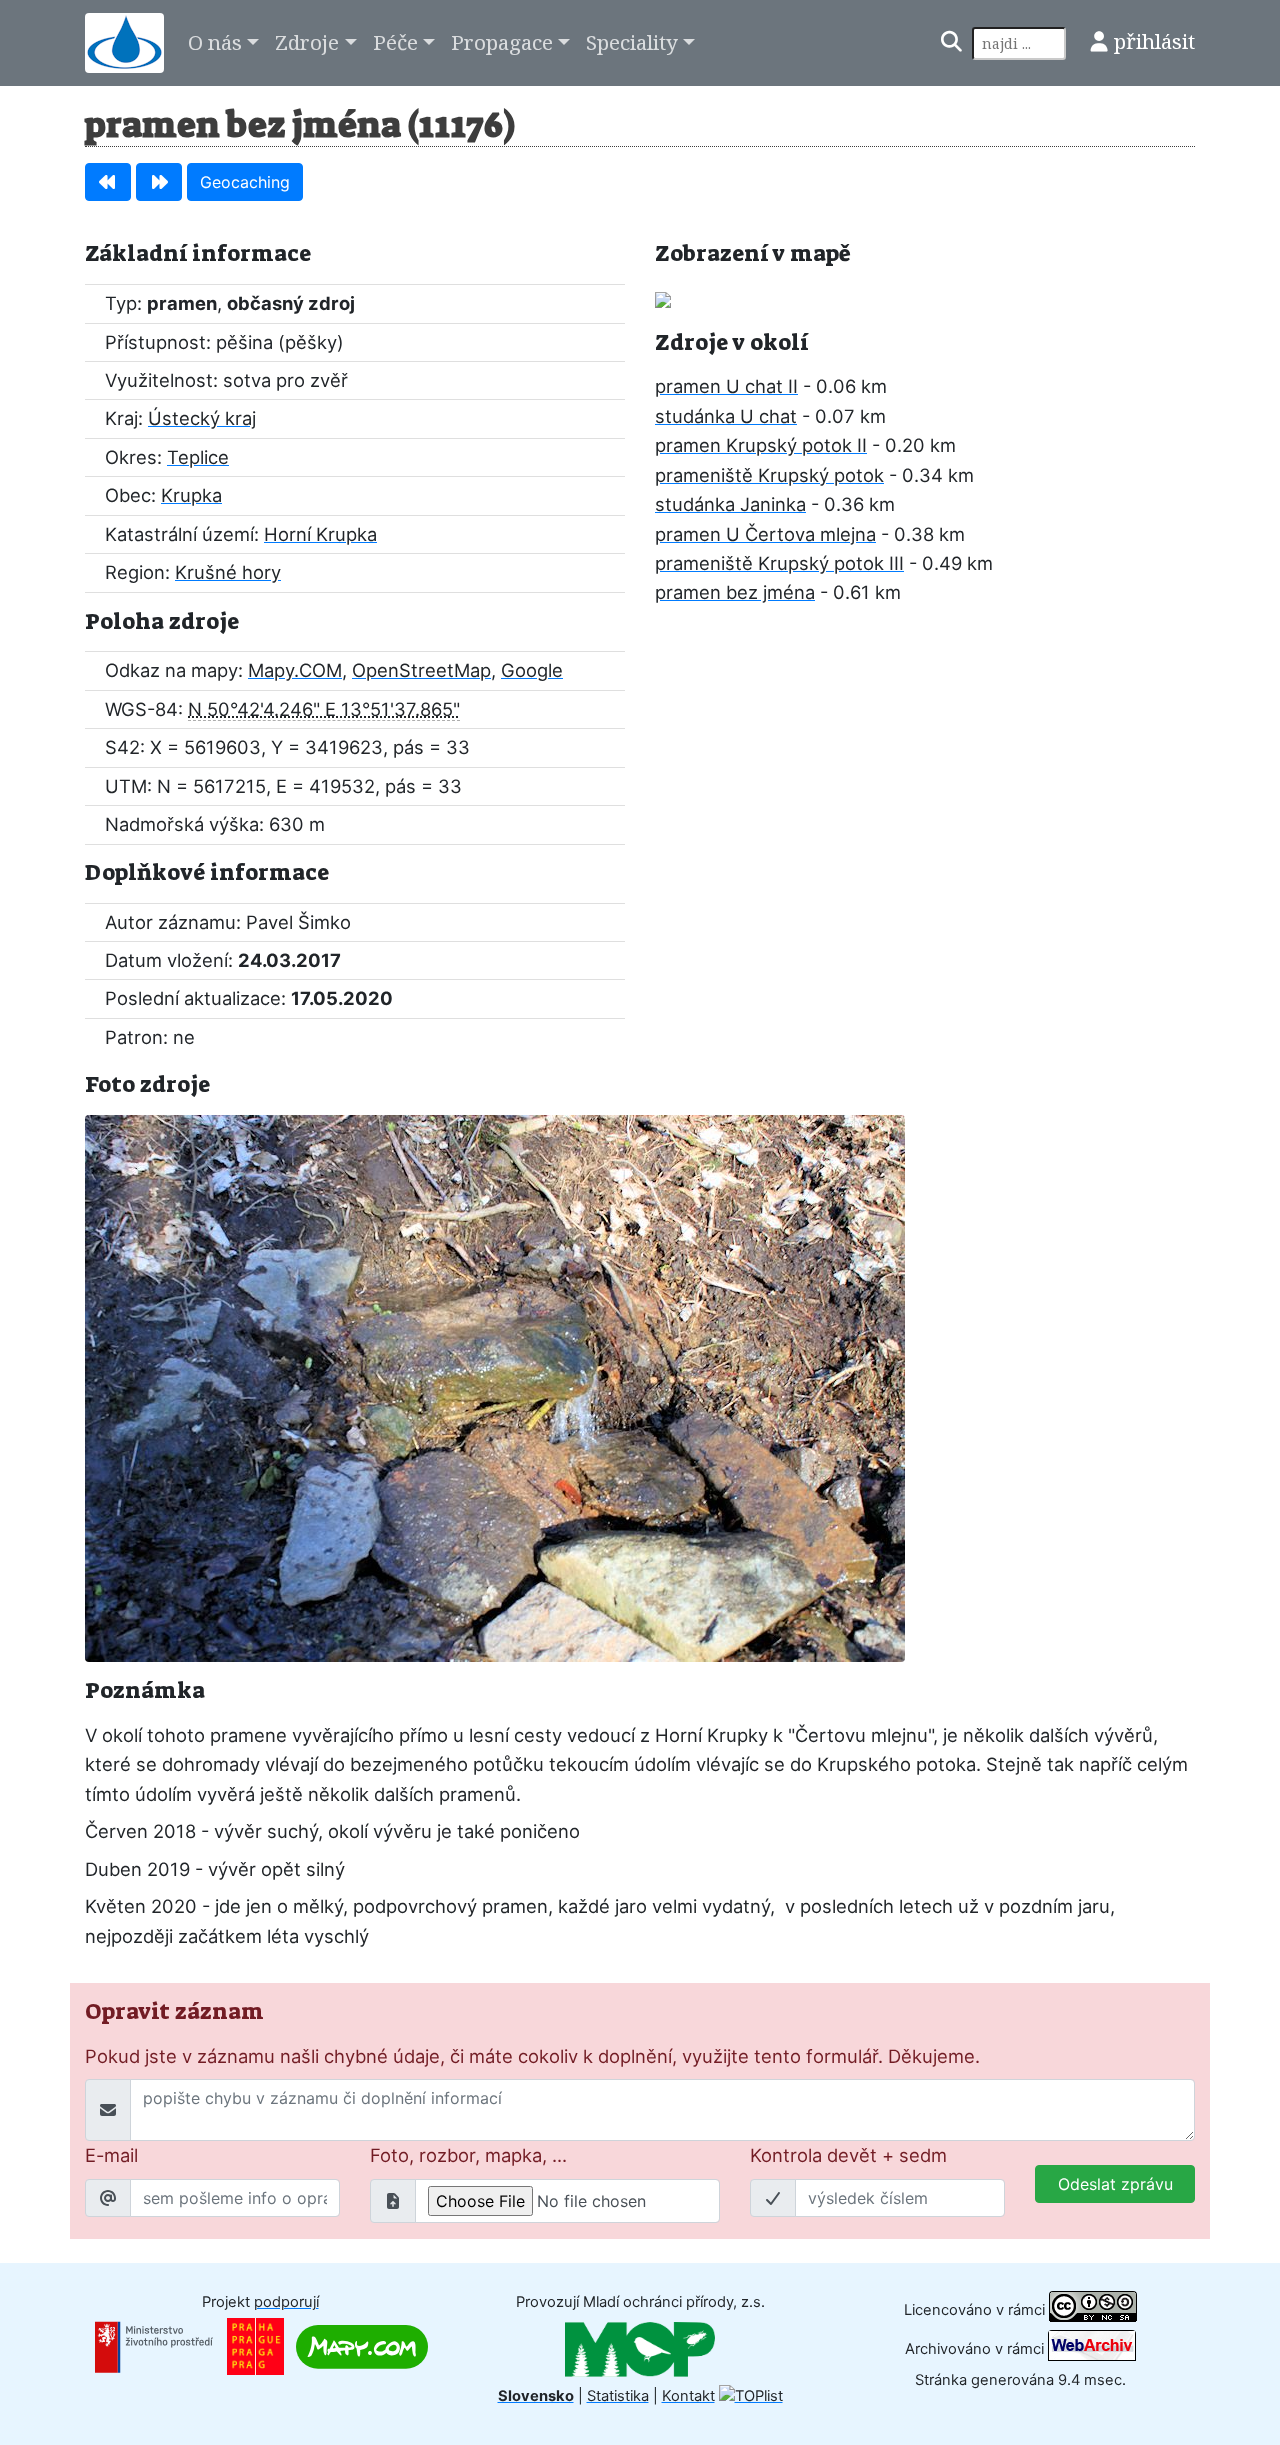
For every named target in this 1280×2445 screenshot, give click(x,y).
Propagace (502, 42)
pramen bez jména (735, 592)
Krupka (191, 495)
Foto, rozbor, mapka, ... (468, 2155)
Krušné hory (228, 572)
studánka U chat (726, 416)
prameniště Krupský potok (769, 475)
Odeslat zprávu (1115, 2184)
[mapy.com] (362, 2346)
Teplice (198, 457)
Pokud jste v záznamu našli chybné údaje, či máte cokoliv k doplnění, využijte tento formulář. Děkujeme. (532, 2056)
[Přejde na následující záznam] (159, 182)
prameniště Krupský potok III (779, 563)
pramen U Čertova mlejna (765, 534)
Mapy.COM (295, 670)
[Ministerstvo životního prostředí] (154, 2346)
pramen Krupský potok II (761, 445)
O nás (215, 42)
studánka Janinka (730, 504)
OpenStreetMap (421, 670)
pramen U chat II (726, 386)
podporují (286, 2302)
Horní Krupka (320, 534)
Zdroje (307, 42)
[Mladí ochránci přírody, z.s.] (640, 2349)
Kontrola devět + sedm (848, 2155)
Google (532, 670)
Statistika (618, 2396)
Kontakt (688, 2396)
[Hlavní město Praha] (255, 2346)
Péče (395, 42)
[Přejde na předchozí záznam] (108, 182)
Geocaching (245, 182)
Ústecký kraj (202, 418)
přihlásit (1154, 41)
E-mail (111, 2155)
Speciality (632, 42)
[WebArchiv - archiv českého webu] (1092, 2348)
